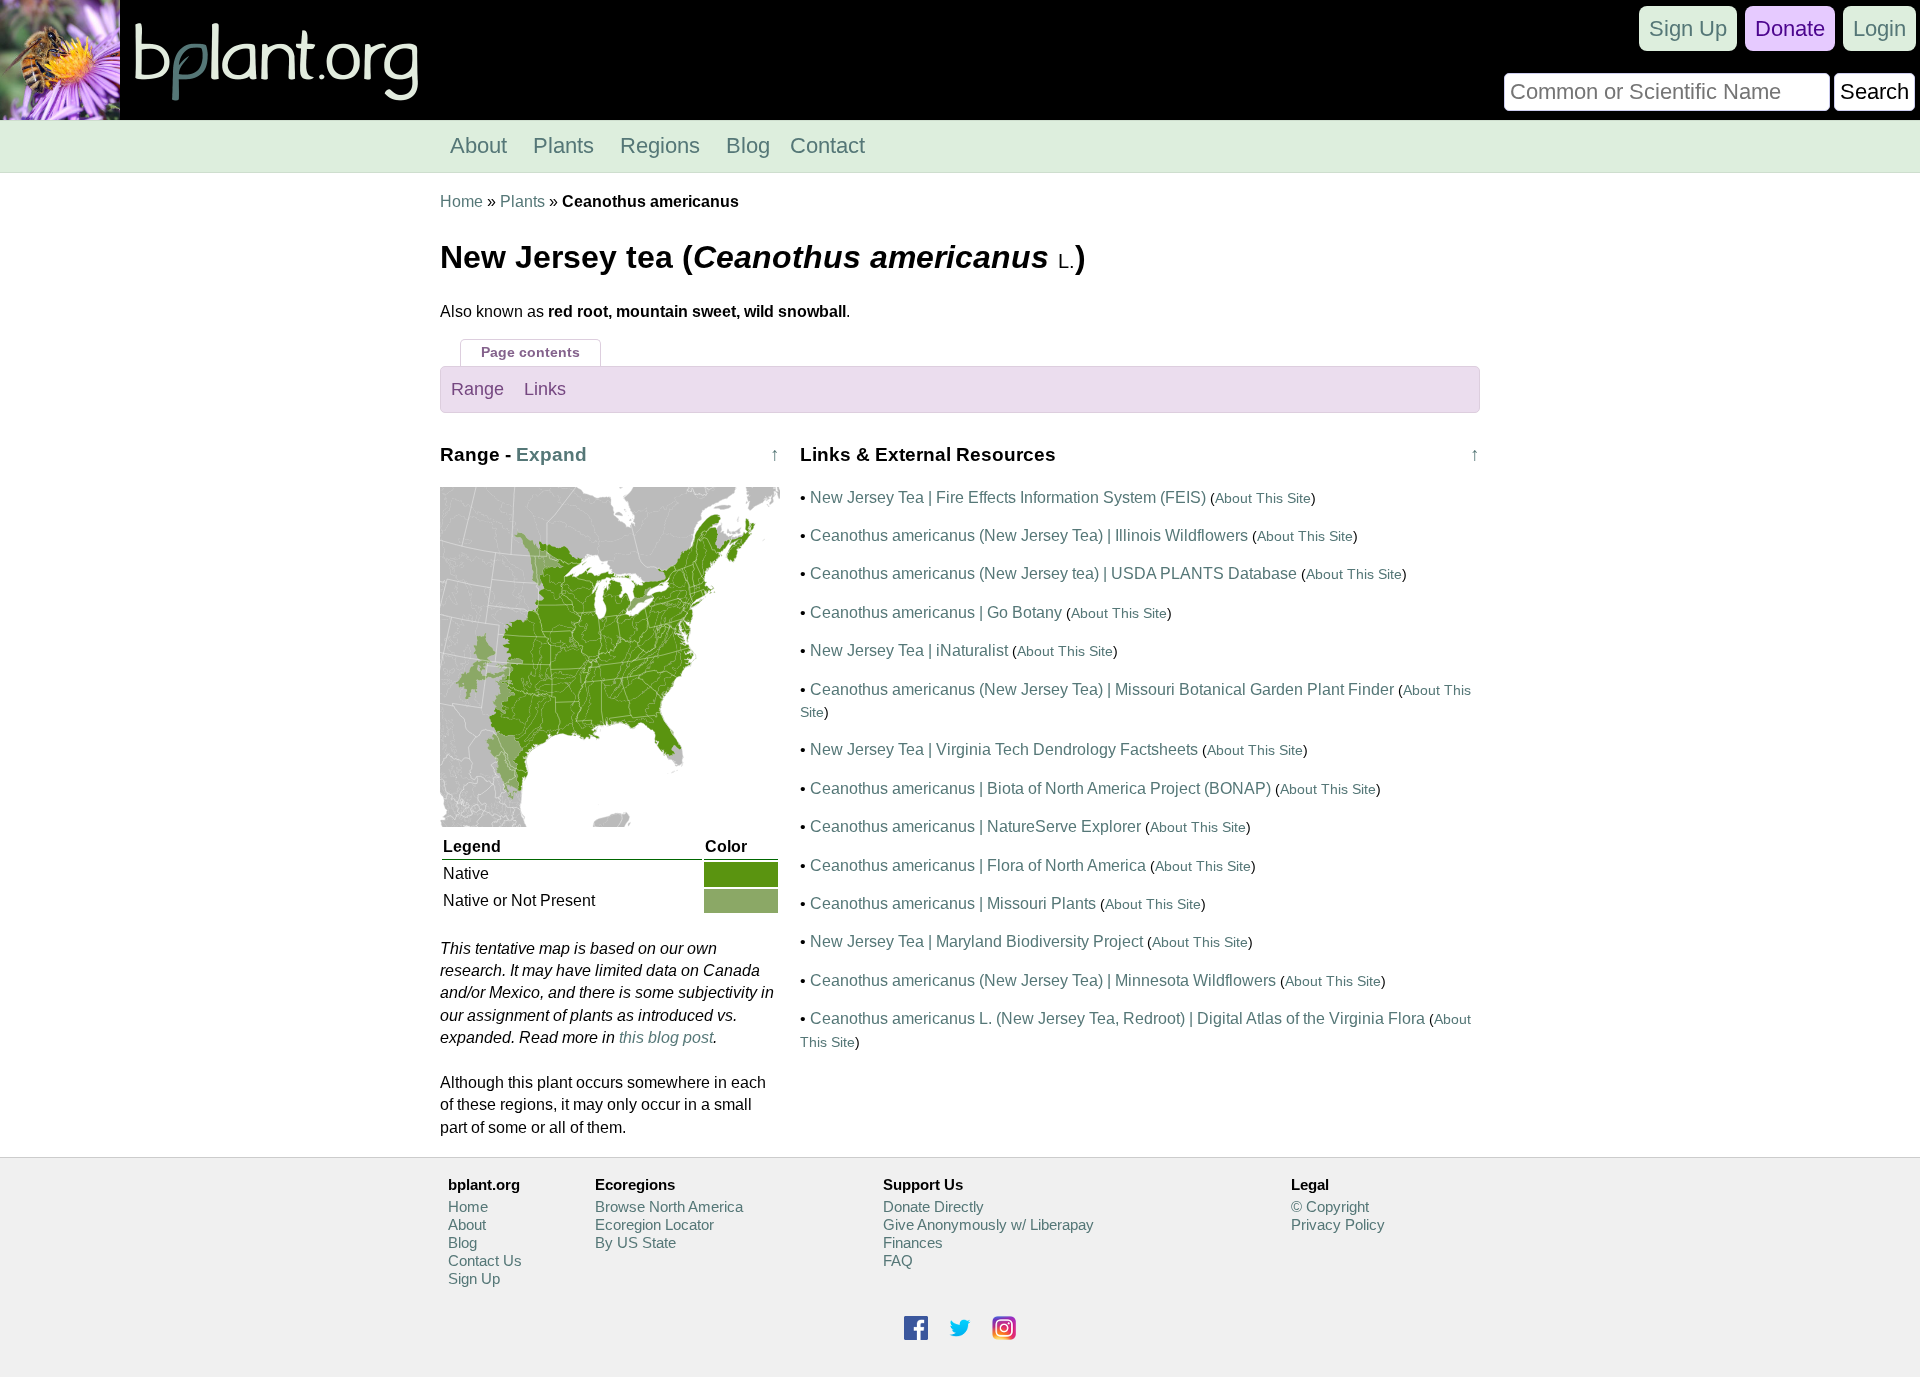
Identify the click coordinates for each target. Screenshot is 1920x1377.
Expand (551, 454)
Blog (748, 145)
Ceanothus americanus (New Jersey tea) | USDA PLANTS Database (1053, 573)
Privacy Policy (1338, 1224)
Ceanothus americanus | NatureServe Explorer (975, 826)
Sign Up (1688, 28)
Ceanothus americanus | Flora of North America (978, 865)
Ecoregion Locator (654, 1224)
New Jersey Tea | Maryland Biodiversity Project (976, 941)
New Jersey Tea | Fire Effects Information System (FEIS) (1008, 497)
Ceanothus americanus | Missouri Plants (953, 903)
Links (545, 389)
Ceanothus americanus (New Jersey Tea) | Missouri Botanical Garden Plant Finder (1102, 689)
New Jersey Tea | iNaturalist (909, 650)
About (478, 145)
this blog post (666, 1037)
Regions (660, 145)
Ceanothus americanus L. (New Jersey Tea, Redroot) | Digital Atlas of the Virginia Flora (1117, 1018)
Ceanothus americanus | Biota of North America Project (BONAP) (1040, 788)
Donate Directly (933, 1206)
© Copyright (1330, 1206)
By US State (635, 1242)
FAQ (898, 1260)
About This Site (1263, 498)
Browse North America (669, 1206)
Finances (913, 1242)
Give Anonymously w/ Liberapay (988, 1224)
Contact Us (485, 1260)
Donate (1790, 28)
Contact (827, 145)
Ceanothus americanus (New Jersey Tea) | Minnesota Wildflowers (1043, 980)
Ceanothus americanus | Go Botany (936, 612)
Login (1879, 28)
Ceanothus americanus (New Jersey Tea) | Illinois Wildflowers (1029, 535)
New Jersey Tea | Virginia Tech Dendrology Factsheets (1004, 749)
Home (461, 201)
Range (477, 389)
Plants (563, 145)
